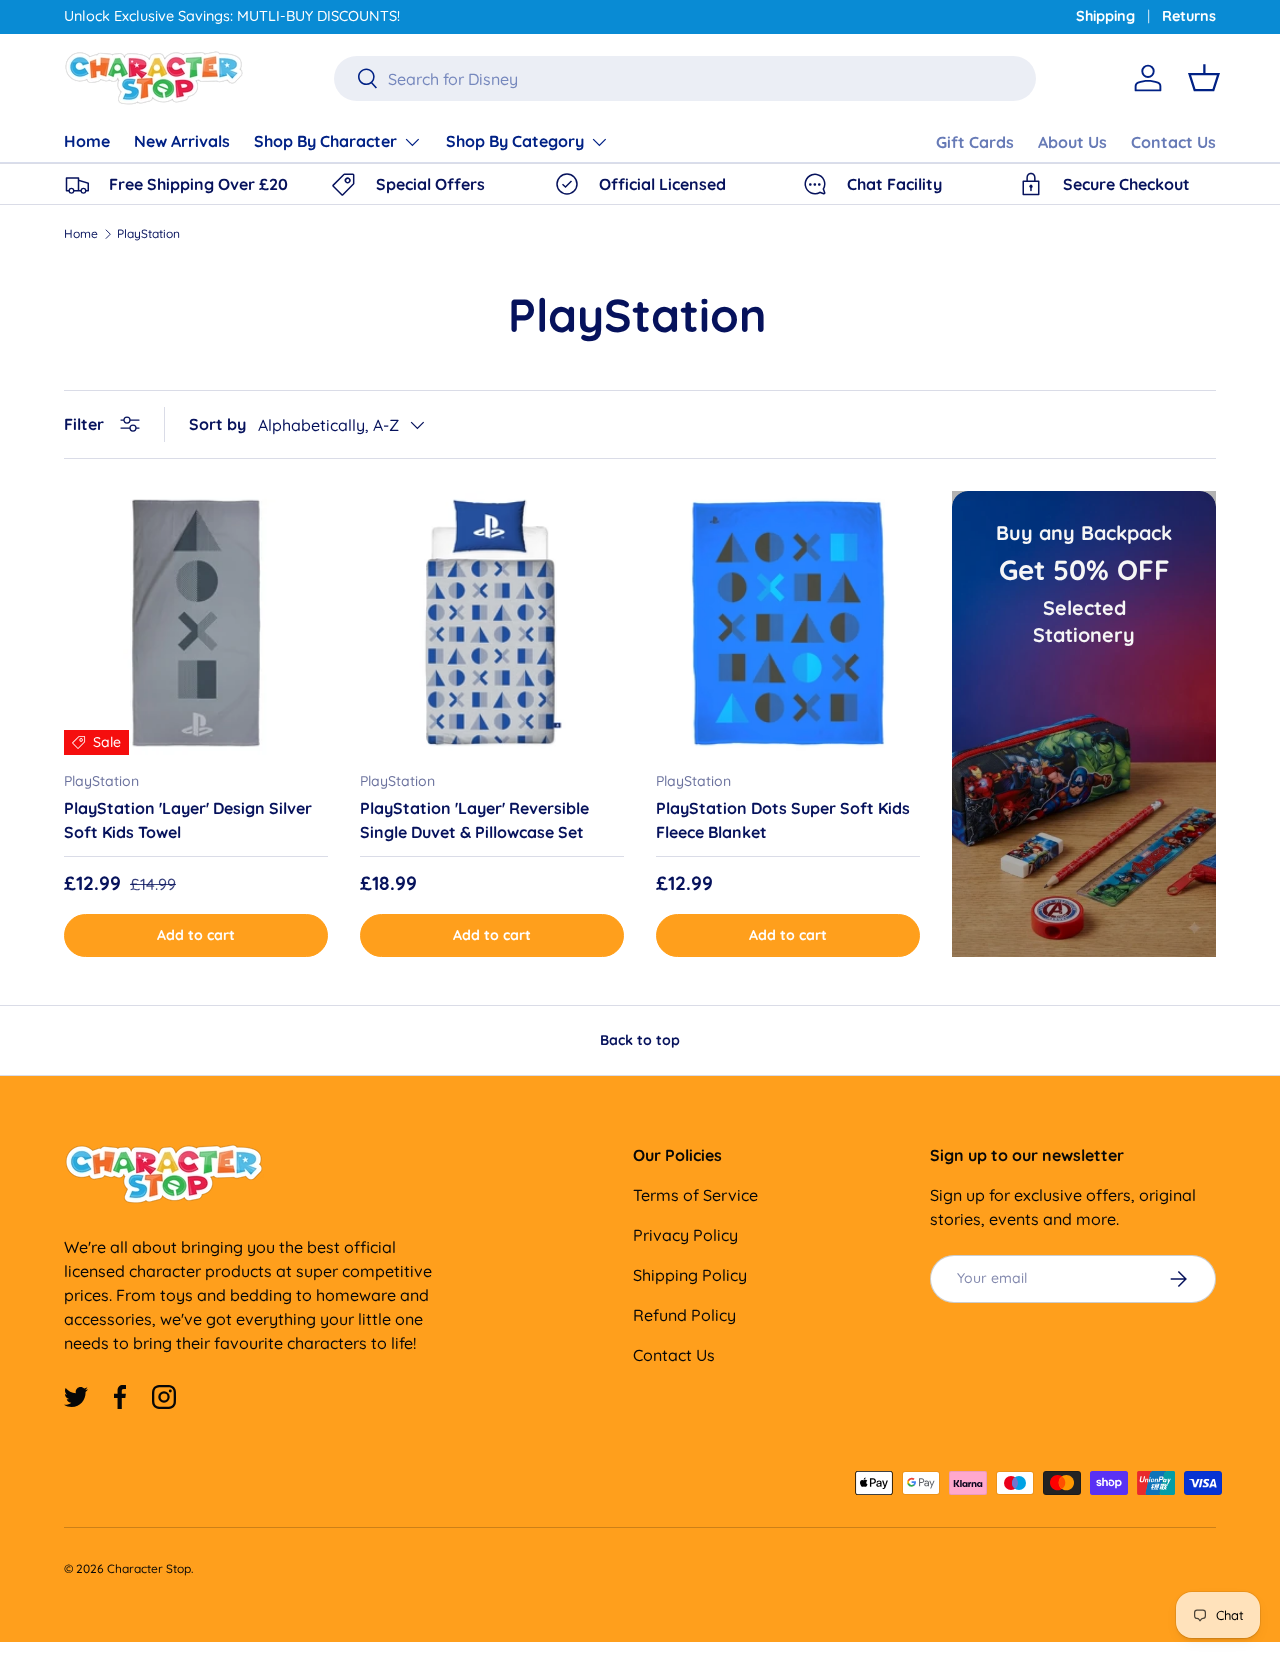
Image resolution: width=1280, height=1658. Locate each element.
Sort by (217, 424)
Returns (1189, 16)
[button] (1204, 78)
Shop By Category (515, 141)
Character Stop (149, 1568)
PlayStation (148, 234)
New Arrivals (182, 141)
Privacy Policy (685, 1235)
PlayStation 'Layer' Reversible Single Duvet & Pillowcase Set (474, 820)
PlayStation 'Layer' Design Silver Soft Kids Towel (188, 820)
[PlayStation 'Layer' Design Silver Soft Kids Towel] (196, 623)
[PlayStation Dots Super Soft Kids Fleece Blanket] (788, 623)
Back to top (640, 1040)
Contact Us (1173, 142)
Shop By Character (325, 141)
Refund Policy (684, 1315)
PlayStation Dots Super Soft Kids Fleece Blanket (783, 820)
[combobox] (684, 78)
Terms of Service (695, 1195)
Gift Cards (975, 142)
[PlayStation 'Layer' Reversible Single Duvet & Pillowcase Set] (492, 623)
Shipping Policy (690, 1275)
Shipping (1105, 16)
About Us (1072, 142)
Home (87, 141)
